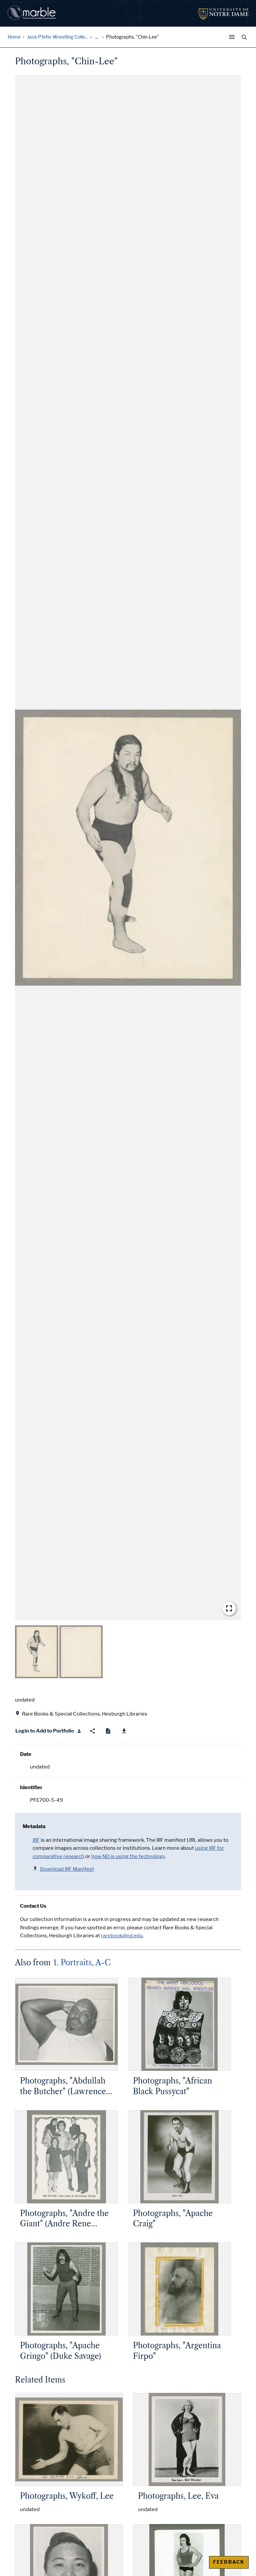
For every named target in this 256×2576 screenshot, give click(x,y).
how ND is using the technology (128, 1856)
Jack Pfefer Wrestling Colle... (57, 37)
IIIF (36, 1840)
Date (26, 1754)
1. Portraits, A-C (82, 1963)
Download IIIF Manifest (67, 1869)
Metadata (34, 1826)
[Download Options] (124, 1731)
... (97, 37)
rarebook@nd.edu (122, 1936)
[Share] (92, 1731)
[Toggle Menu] (233, 37)
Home (14, 37)
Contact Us (33, 1906)
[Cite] (108, 1731)
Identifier (31, 1787)
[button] (128, 848)
